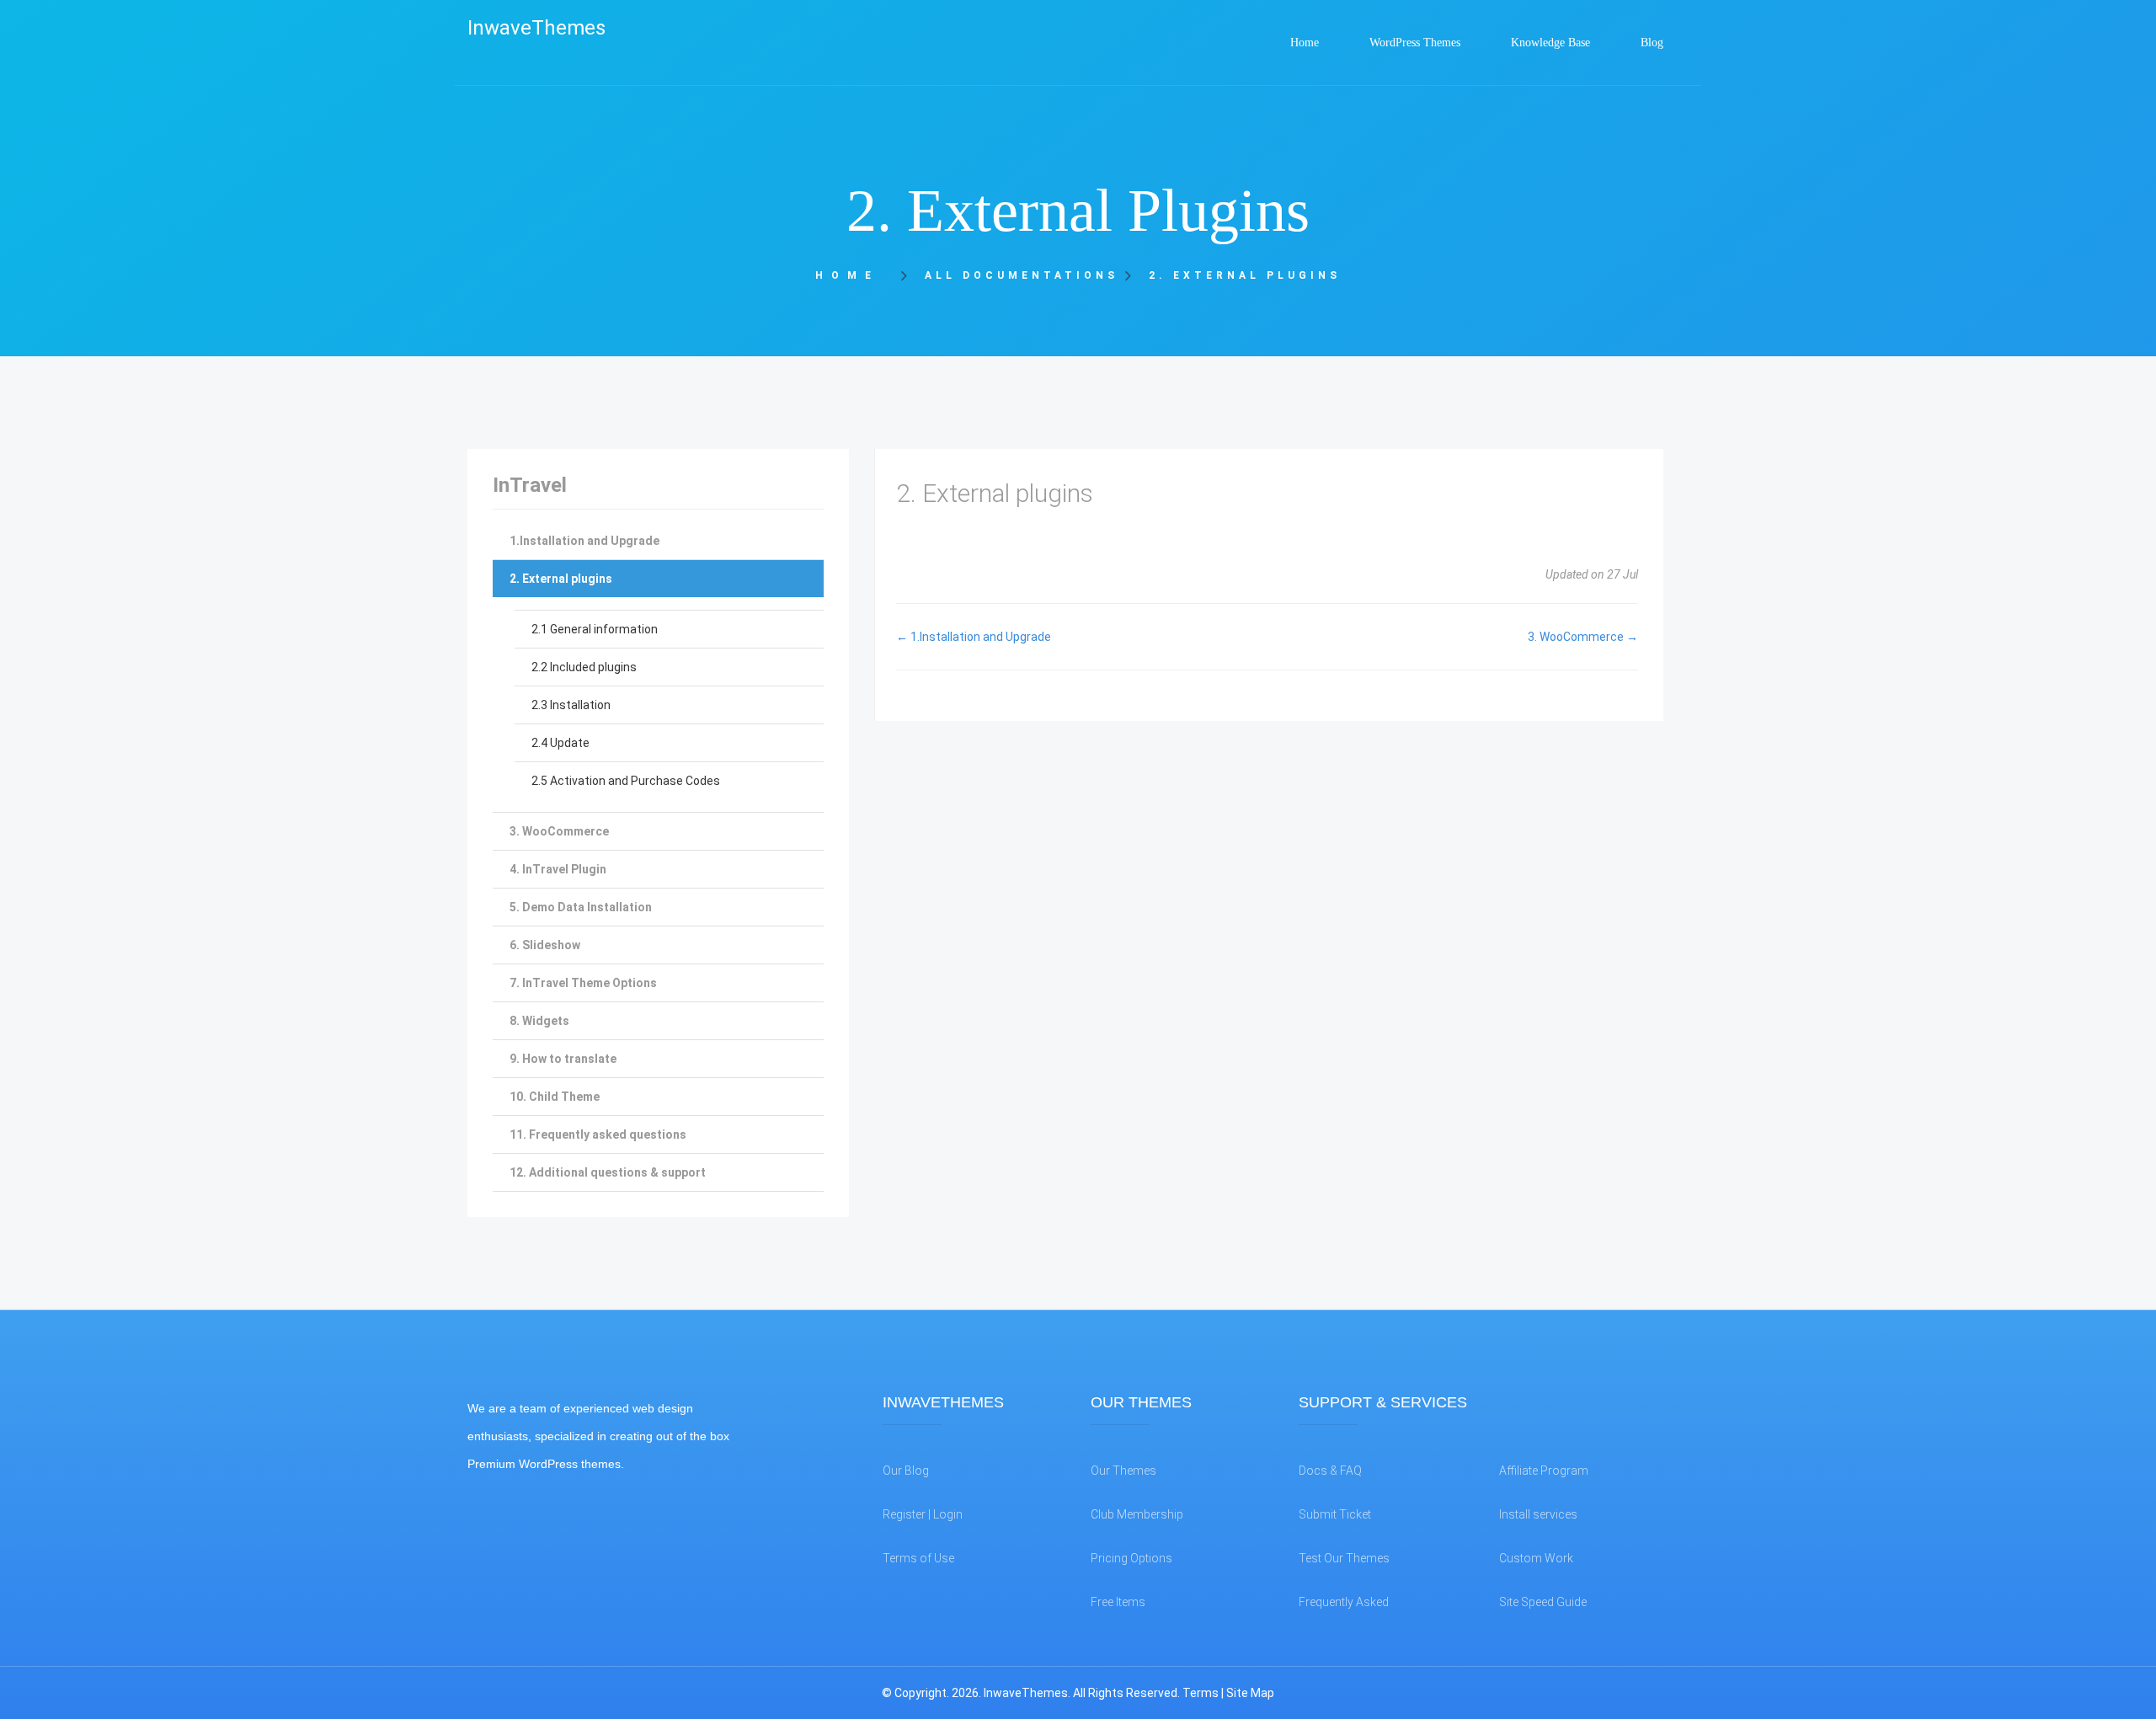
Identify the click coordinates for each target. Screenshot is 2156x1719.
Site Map (1250, 1693)
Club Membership (1137, 1514)
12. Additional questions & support (608, 1172)
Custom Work (1536, 1558)
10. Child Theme (555, 1097)
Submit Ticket (1335, 1514)
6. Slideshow (545, 945)
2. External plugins (561, 579)
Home (853, 275)
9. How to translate (563, 1059)
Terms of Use (918, 1558)
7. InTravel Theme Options (583, 983)
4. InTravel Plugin (558, 869)
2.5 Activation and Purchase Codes (626, 781)
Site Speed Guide (1543, 1602)
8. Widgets (539, 1021)
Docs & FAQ (1330, 1471)
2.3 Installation (571, 705)
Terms (1201, 1693)
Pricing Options (1131, 1558)
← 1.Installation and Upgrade (974, 637)
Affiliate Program (1544, 1471)
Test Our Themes (1344, 1558)
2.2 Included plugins (584, 667)
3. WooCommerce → (1583, 637)
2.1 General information (595, 629)
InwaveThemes (536, 28)
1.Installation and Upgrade (584, 541)
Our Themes (1123, 1471)
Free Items (1118, 1602)
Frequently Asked (1344, 1602)
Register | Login (923, 1514)
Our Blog (906, 1471)
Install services (1538, 1514)
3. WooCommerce (559, 831)
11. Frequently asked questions (598, 1134)
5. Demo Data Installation (581, 907)
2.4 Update (560, 743)
